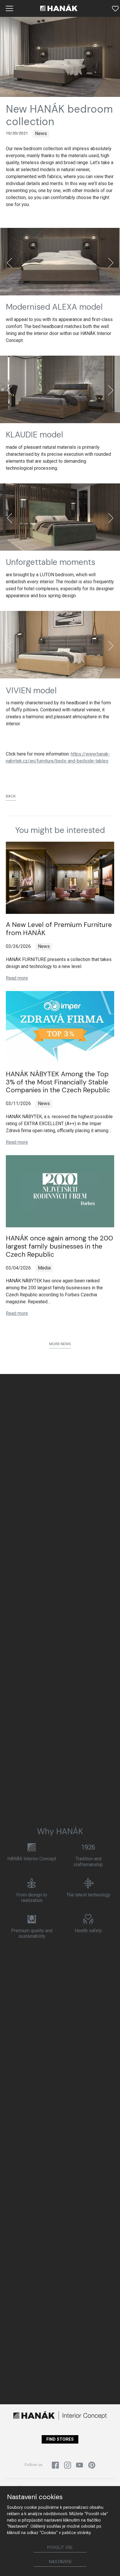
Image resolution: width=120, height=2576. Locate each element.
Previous (9, 263)
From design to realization (32, 1898)
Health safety (88, 1931)
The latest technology (88, 1895)
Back (11, 796)
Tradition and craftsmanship (88, 1861)
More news (60, 1344)
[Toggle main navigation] (10, 8)
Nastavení (60, 2562)
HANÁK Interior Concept (32, 1859)
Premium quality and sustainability (32, 1933)
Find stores (60, 2439)
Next (111, 263)
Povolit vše (60, 2548)
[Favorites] (115, 8)
